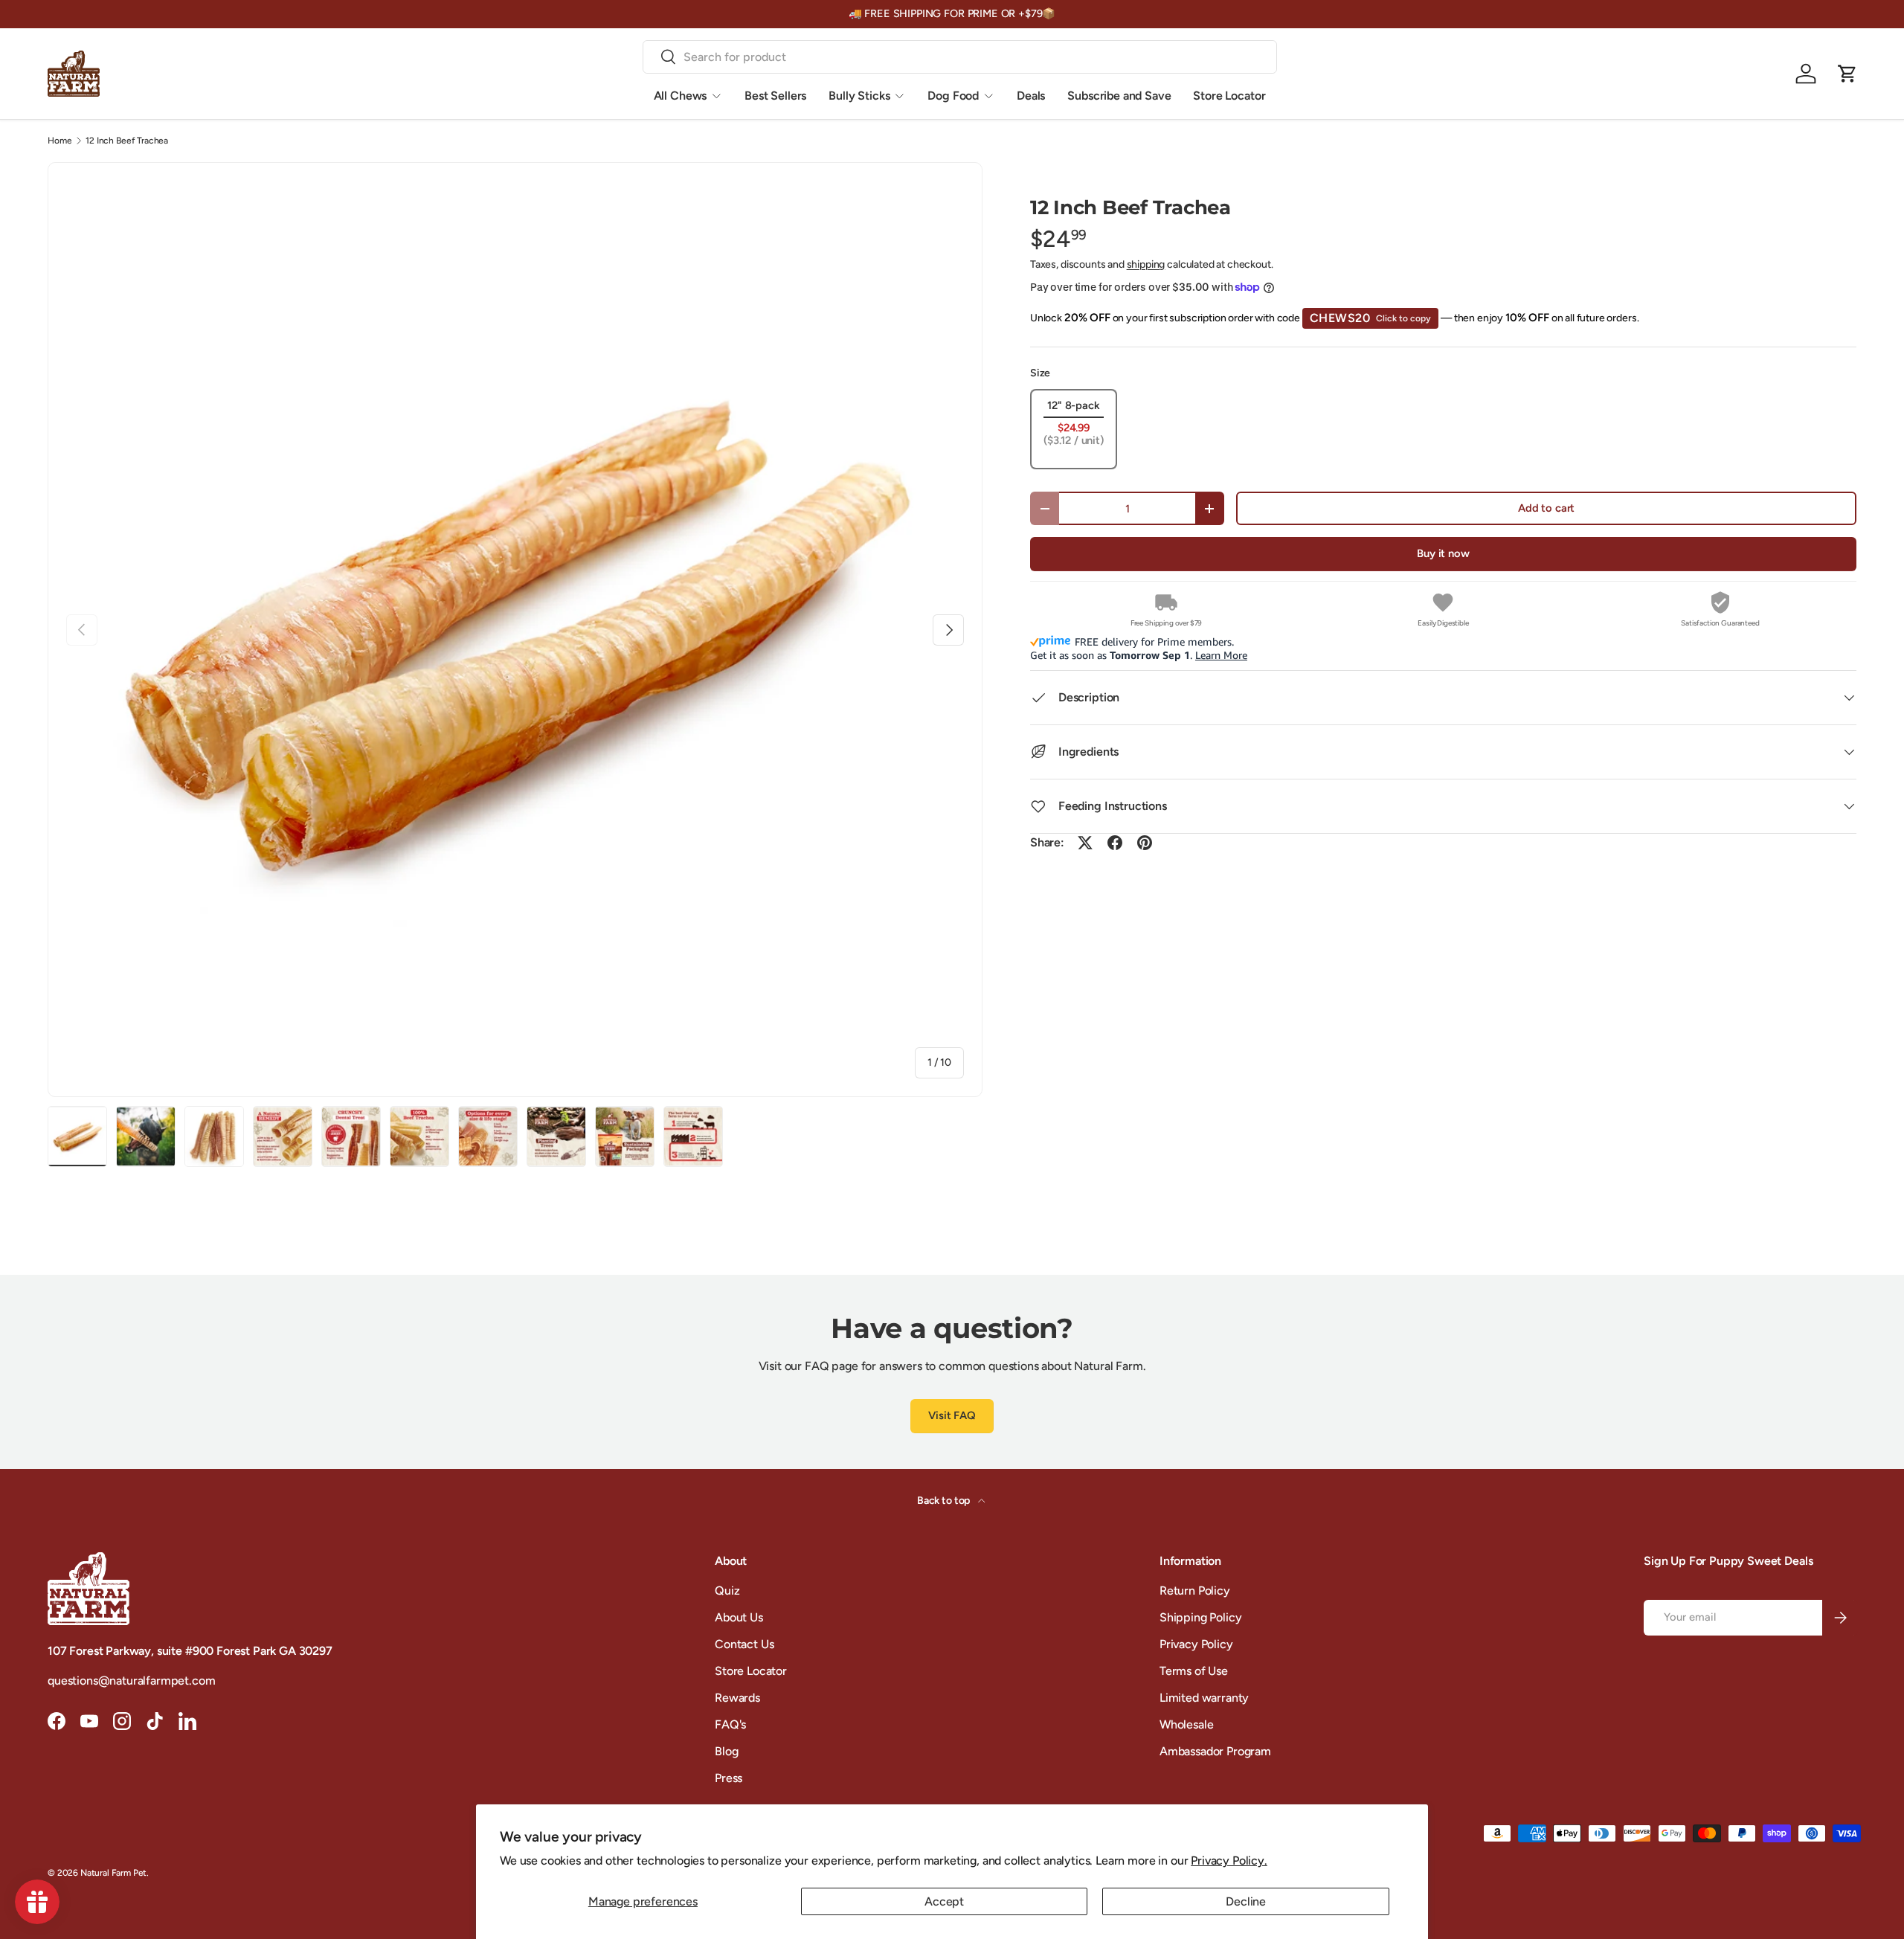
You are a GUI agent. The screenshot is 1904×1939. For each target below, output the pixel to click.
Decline (1246, 1901)
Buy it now (1443, 553)
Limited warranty (1204, 1698)
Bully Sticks (859, 96)
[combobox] (960, 57)
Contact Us (744, 1644)
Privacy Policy (1196, 1644)
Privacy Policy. (1229, 1861)
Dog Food (953, 96)
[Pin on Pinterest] (1145, 843)
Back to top (945, 1501)
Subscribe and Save (1119, 96)
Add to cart (1546, 508)
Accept (944, 1901)
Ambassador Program (1215, 1751)
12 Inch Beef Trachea (127, 141)
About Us (739, 1617)
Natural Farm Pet (113, 1873)
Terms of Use (1194, 1671)
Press (729, 1778)
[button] (1847, 74)
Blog (726, 1751)
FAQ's (730, 1724)
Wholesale (1187, 1724)
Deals (1031, 96)
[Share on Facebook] (1115, 843)
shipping (1146, 264)
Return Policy (1195, 1591)
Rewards (737, 1698)
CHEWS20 (1371, 318)
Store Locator (1229, 96)
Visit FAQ (952, 1415)
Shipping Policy (1201, 1617)
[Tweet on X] (1085, 843)
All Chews (681, 96)
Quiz (727, 1591)
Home (59, 141)
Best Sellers (775, 96)
